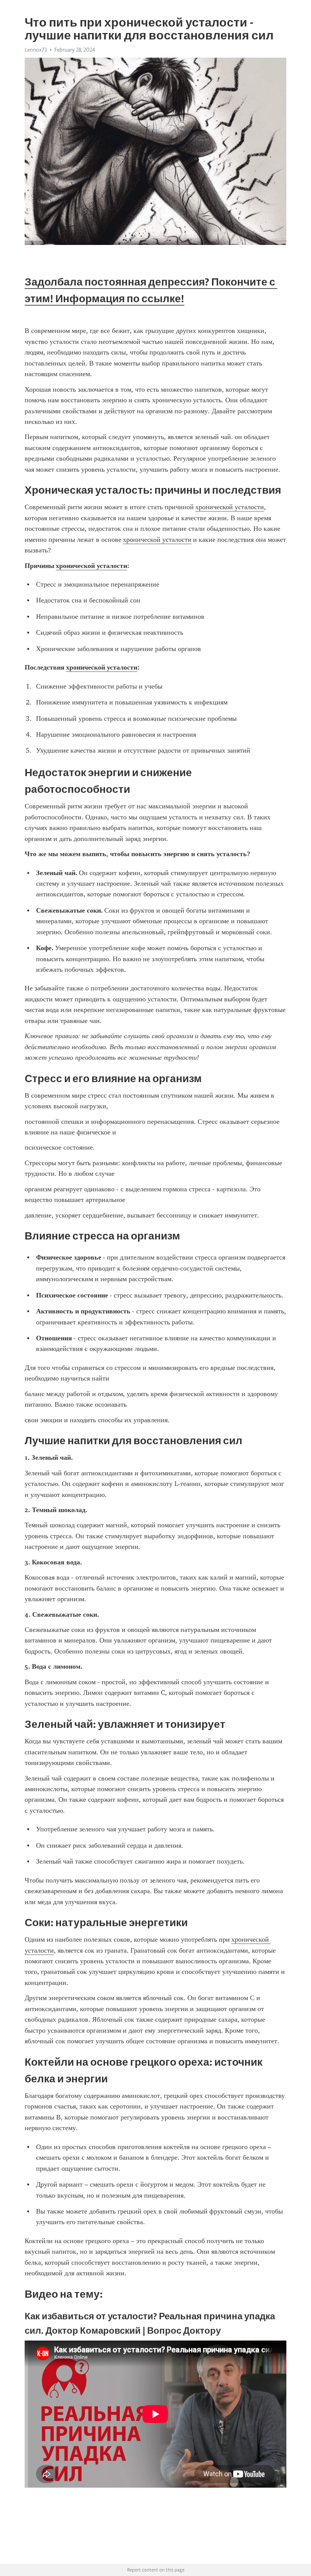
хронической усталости (230, 507)
